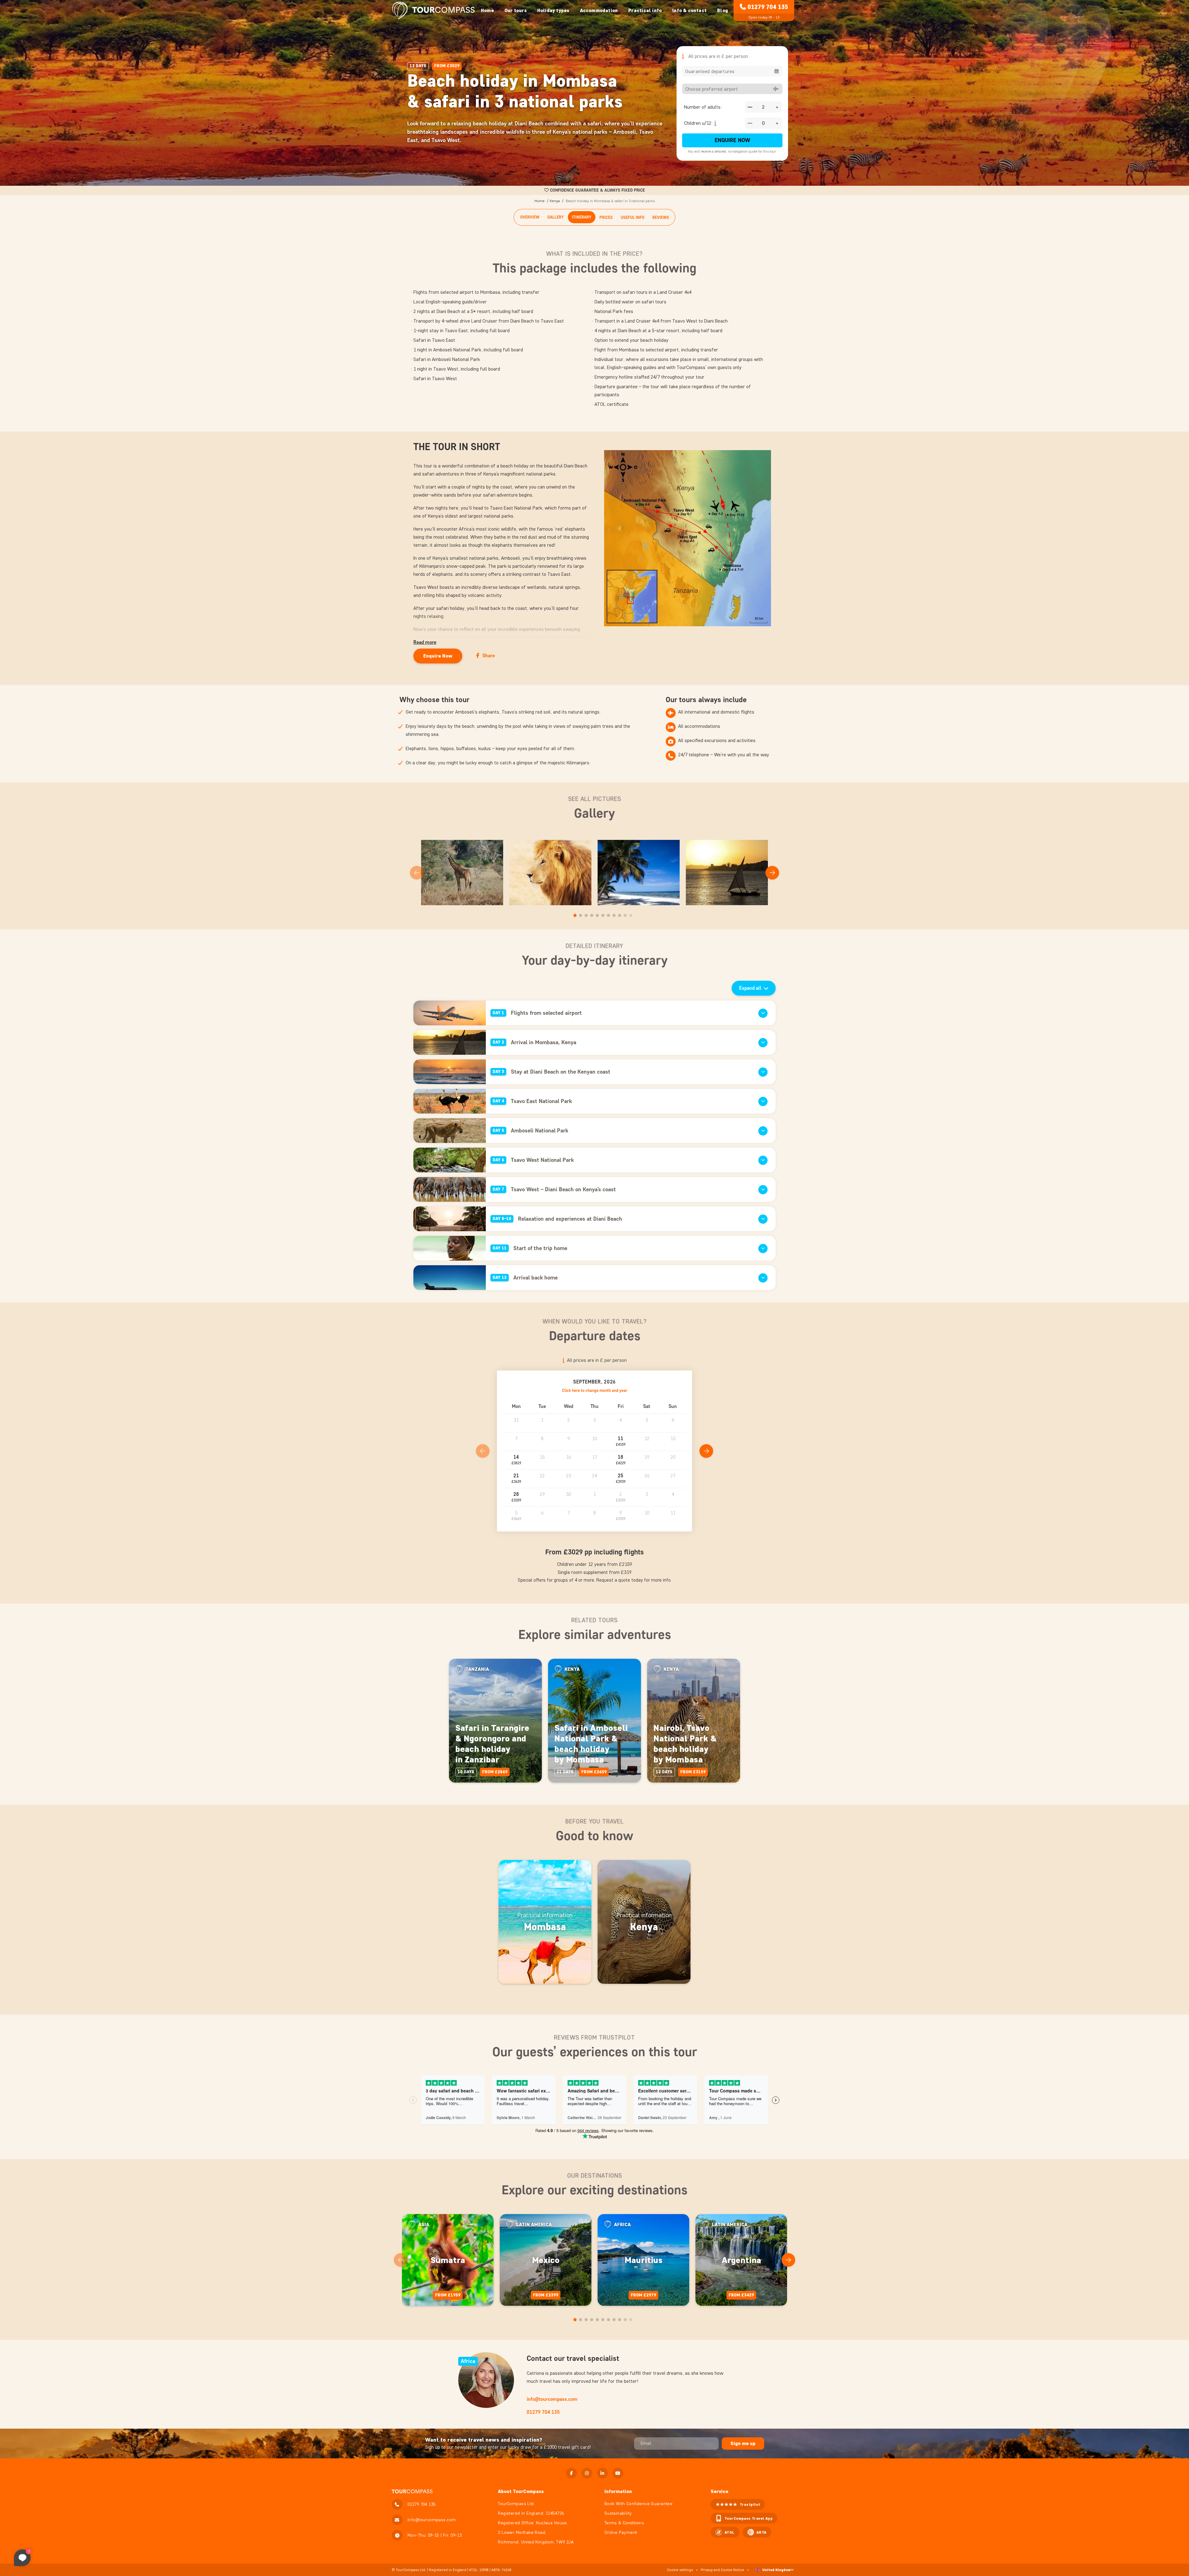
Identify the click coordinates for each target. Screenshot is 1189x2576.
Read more (425, 642)
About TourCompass (521, 2491)
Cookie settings (680, 2570)
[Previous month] (483, 1451)
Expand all (750, 988)
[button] (621, 1442)
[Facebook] (571, 2473)
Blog (723, 10)
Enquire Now (732, 140)
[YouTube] (618, 2473)
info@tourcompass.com (552, 2399)
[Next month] (706, 1451)
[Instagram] (587, 2473)
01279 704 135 (768, 7)
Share (489, 656)
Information (618, 2491)
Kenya (555, 201)
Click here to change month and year (595, 1390)
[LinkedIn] (602, 2473)
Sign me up (743, 2443)
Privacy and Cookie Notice (722, 2570)
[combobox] (732, 71)
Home (487, 10)
